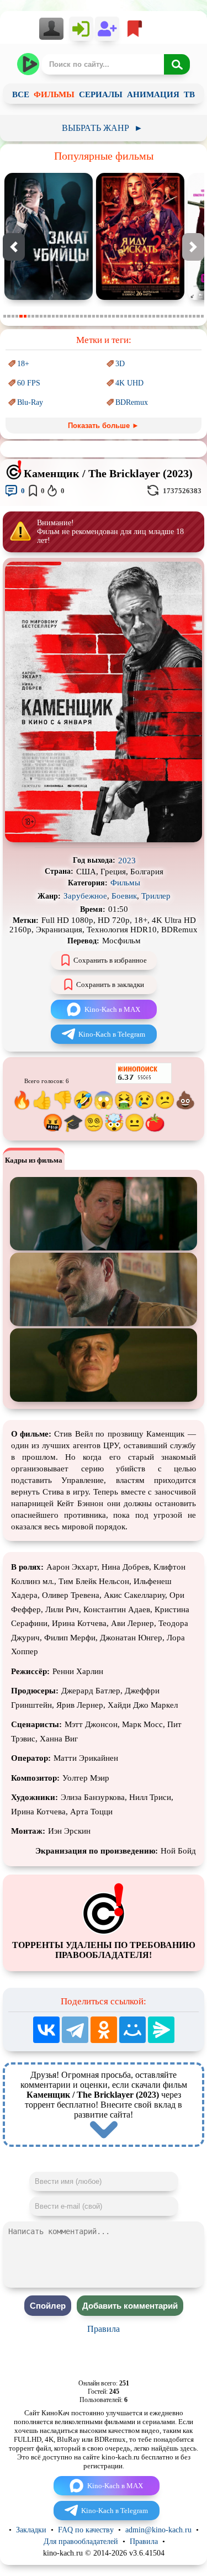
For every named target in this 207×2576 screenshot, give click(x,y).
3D (120, 364)
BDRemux (132, 402)
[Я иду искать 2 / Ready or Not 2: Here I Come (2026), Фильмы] (140, 297)
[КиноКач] (29, 64)
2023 (127, 861)
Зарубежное (85, 896)
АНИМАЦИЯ (153, 94)
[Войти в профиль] (54, 29)
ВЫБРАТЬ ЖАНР (102, 128)
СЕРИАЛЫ (101, 94)
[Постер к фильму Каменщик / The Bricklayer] (104, 840)
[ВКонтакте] (46, 2030)
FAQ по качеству (86, 2530)
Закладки (31, 2530)
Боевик (124, 896)
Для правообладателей (81, 2541)
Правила (104, 2329)
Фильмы (125, 883)
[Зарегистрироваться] (107, 29)
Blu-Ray (30, 402)
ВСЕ (21, 94)
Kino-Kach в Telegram (112, 1034)
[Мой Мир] (132, 2030)
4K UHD (129, 383)
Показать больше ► (104, 426)
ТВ (189, 94)
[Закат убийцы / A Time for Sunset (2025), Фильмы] (49, 297)
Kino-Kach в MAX (112, 1009)
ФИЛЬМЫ (54, 94)
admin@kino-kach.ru (158, 2530)
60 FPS (29, 383)
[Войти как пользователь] (81, 29)
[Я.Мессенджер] (161, 2030)
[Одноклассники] (104, 2030)
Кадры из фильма (34, 1160)
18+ (23, 364)
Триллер (156, 896)
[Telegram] (75, 2030)
